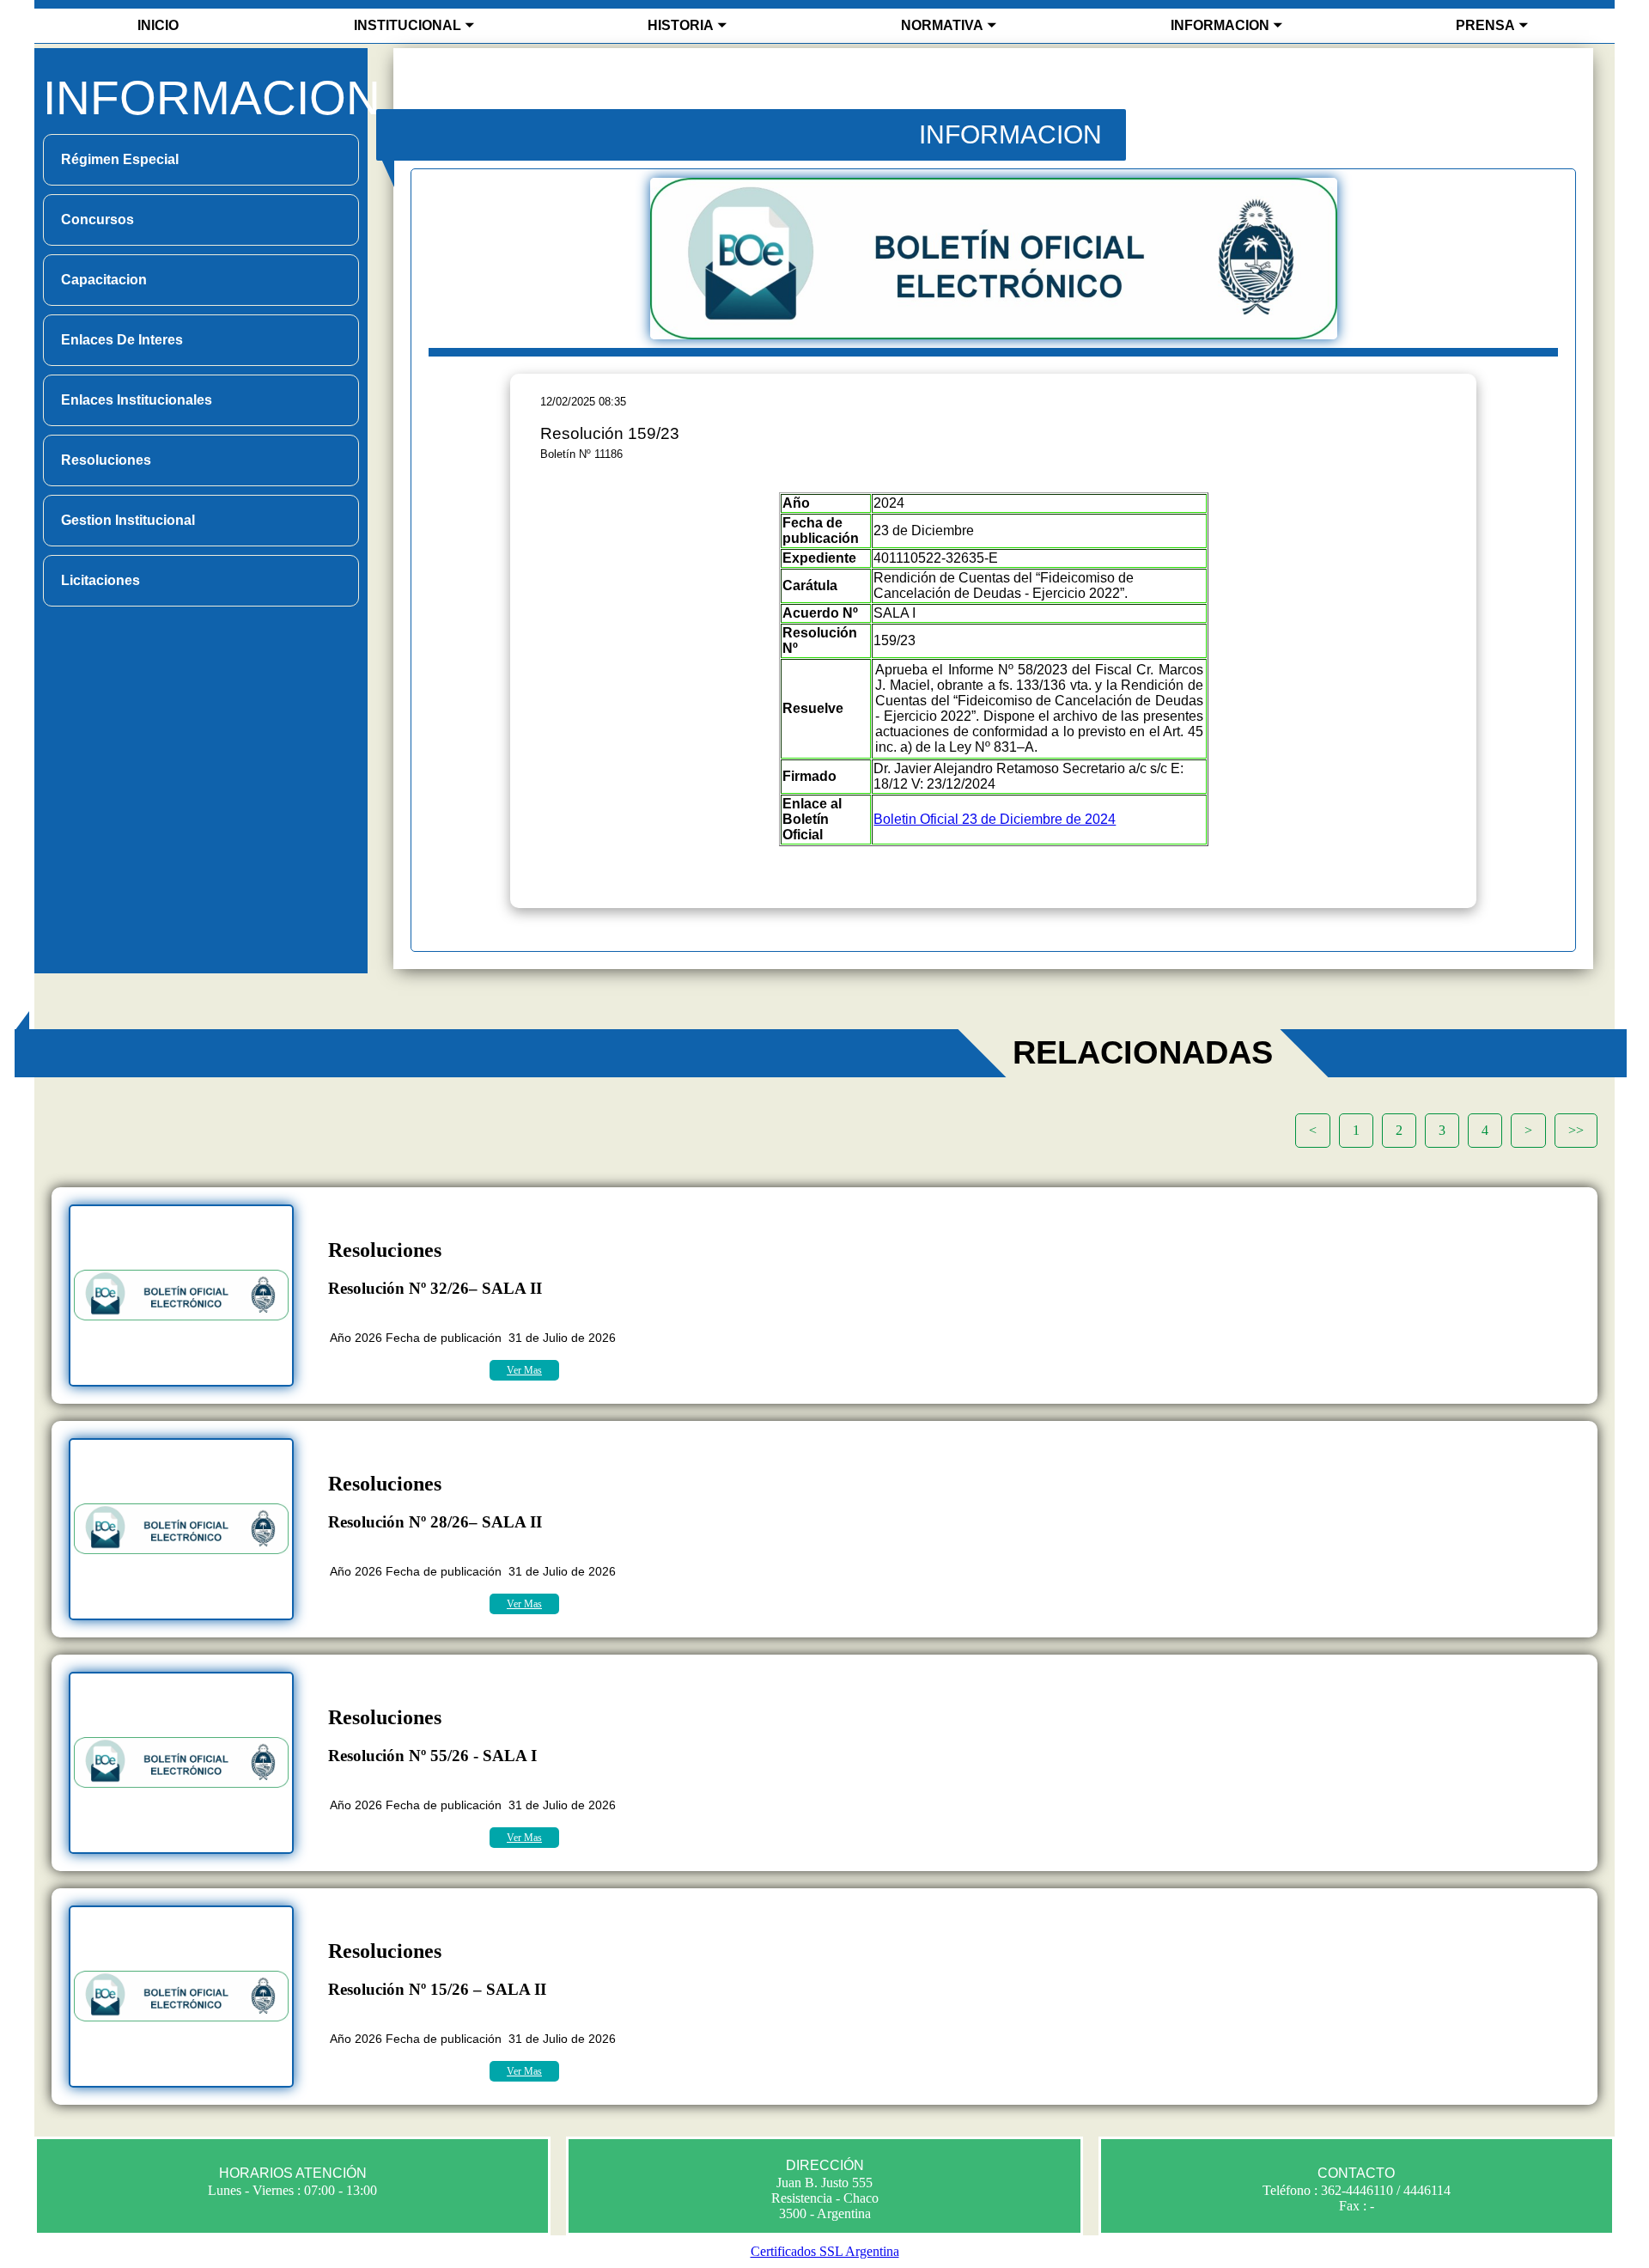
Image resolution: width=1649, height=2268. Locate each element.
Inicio (158, 25)
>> (1576, 1130)
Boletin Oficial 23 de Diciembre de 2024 (995, 819)
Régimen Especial (120, 159)
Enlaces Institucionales (137, 400)
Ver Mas (524, 1370)
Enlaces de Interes (122, 340)
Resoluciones (106, 460)
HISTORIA (681, 25)
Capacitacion (104, 280)
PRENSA (1485, 25)
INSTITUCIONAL (408, 25)
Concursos (97, 219)
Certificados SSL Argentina (825, 2251)
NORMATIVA (942, 25)
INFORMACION (1220, 25)
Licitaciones (100, 580)
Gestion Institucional (128, 520)
